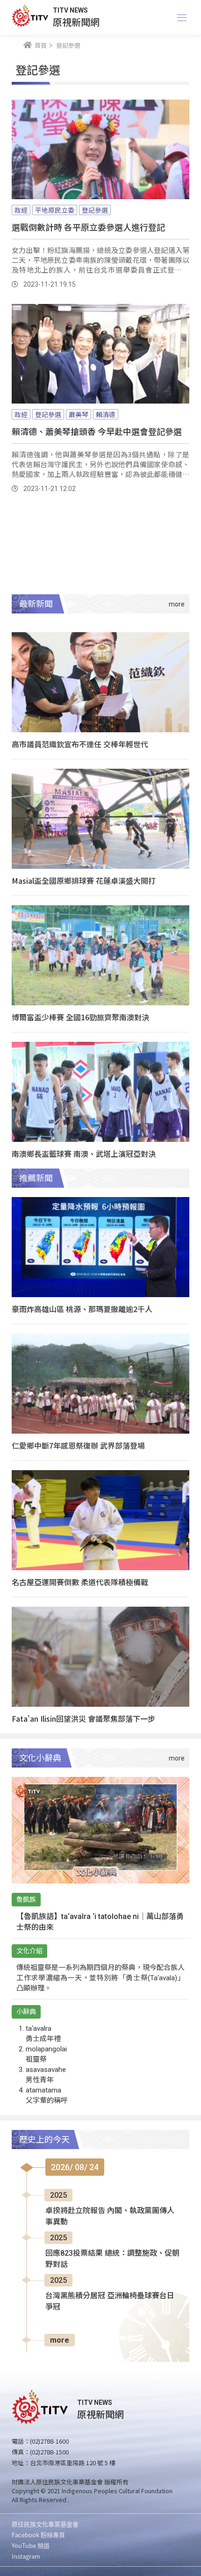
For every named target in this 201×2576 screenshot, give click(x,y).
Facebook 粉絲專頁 (38, 2535)
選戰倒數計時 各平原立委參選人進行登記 (88, 227)
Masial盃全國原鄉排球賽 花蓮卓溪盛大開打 (84, 880)
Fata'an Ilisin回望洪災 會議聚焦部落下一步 (83, 1718)
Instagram (26, 2556)
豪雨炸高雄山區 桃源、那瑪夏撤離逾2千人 (82, 1309)
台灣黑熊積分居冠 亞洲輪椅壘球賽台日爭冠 (110, 2301)
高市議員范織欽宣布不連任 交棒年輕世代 (80, 744)
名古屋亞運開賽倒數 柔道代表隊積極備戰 (80, 1582)
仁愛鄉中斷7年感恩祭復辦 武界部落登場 (78, 1445)
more (60, 2340)
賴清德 (106, 414)
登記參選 (95, 210)
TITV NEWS (70, 10)
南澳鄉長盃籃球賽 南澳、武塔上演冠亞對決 (84, 1154)
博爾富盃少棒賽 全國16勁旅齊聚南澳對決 (80, 1017)
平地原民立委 (55, 210)
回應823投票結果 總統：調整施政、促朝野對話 (112, 2259)
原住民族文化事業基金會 (45, 2524)
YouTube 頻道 (31, 2545)
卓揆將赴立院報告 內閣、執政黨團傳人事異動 (110, 2216)
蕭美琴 (79, 414)
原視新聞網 (76, 22)
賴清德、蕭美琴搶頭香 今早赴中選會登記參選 (97, 431)
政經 (21, 210)
